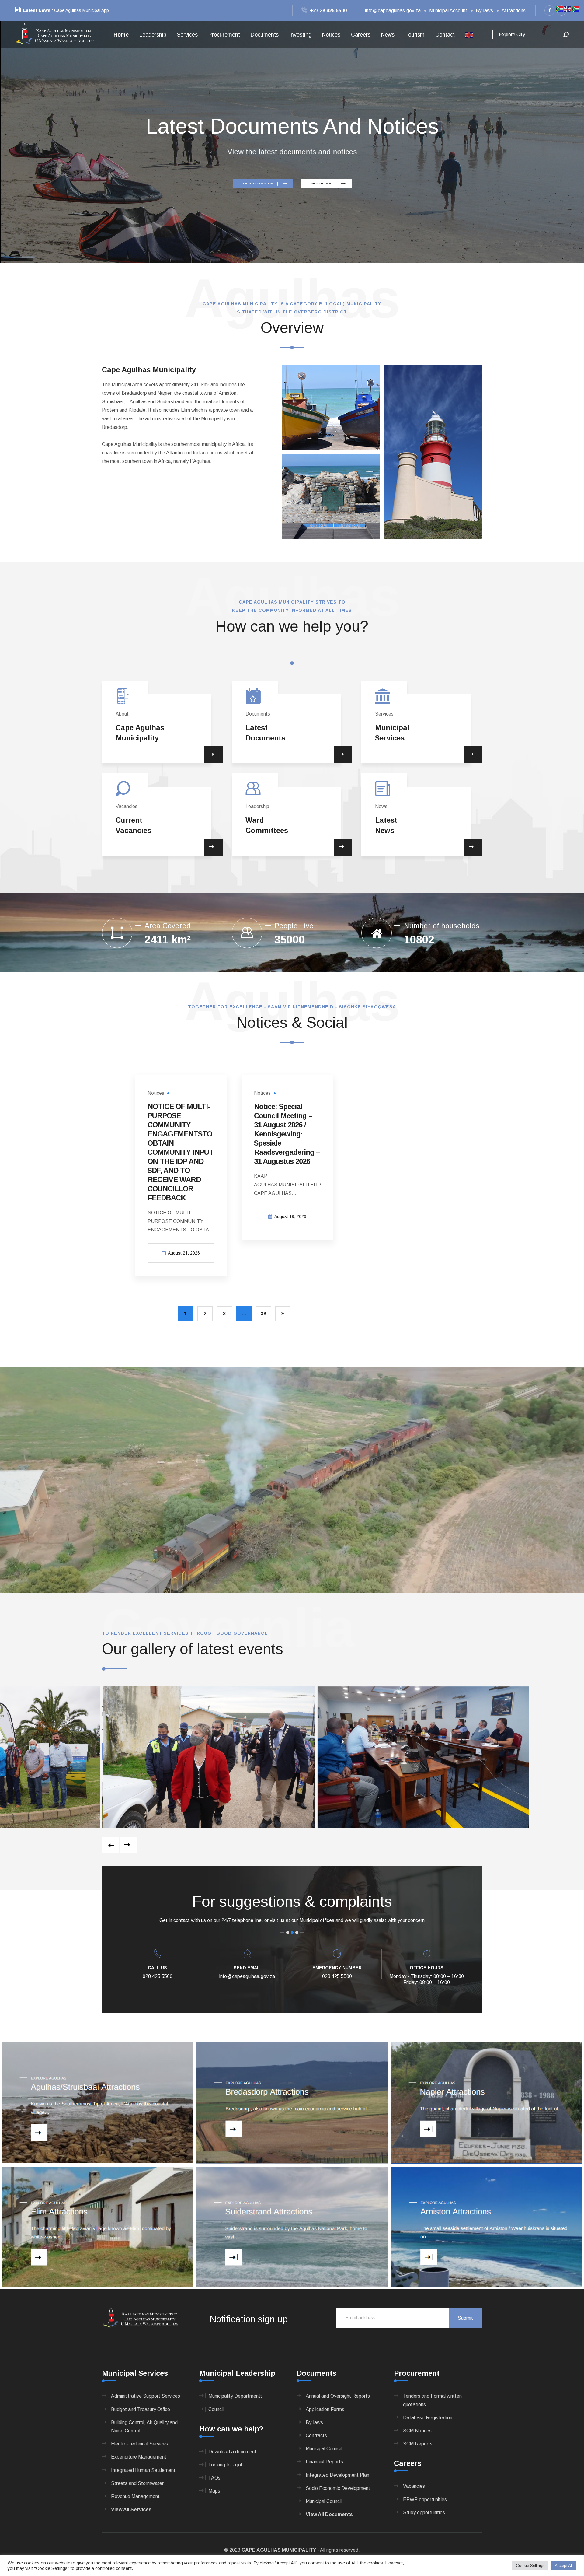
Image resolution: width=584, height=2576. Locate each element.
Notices (331, 35)
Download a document (232, 2452)
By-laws (484, 10)
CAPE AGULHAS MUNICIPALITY (279, 2550)
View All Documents (329, 2514)
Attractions (514, 10)
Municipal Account (448, 10)
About (122, 714)
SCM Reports (418, 2444)
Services (187, 35)
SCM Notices (417, 2431)
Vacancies (127, 806)
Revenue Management (135, 2496)
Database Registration (428, 2418)
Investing (300, 35)
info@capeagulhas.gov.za (393, 10)
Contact (445, 35)
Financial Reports (324, 2462)
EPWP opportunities (425, 2499)
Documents (265, 35)
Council (216, 2409)
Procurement (224, 35)
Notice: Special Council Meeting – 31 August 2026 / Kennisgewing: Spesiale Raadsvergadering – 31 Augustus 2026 (287, 1134)
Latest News (37, 10)
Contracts (316, 2436)
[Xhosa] (575, 9)
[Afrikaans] (560, 9)
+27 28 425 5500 (328, 10)
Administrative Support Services (146, 2396)
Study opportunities (424, 2513)
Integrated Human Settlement (143, 2470)
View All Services (131, 2509)
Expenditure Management (139, 2457)
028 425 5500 (158, 1976)
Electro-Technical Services (139, 2444)
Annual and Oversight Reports (338, 2396)
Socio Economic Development (338, 2488)
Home (121, 35)
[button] (24, 142)
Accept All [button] (564, 2565)
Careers (361, 35)
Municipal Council (324, 2449)
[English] (469, 35)
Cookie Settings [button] (530, 2565)
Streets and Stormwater (137, 2483)
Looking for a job (226, 2465)
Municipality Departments (236, 2396)
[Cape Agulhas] (55, 34)
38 (263, 1314)
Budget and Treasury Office (141, 2409)
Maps (214, 2491)
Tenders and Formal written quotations (432, 2400)
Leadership (153, 35)
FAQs (214, 2478)
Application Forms (325, 2409)
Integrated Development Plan (337, 2475)
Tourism (415, 35)
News (388, 35)
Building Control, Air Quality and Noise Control (144, 2427)
